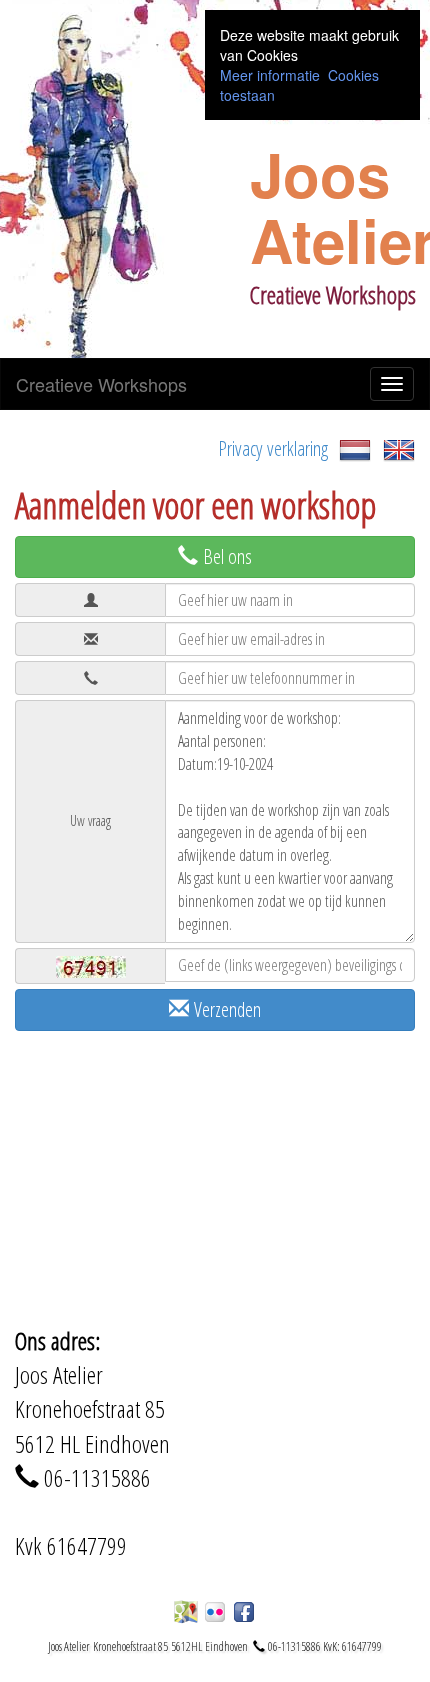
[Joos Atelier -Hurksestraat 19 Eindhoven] (186, 1612)
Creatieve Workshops (101, 384)
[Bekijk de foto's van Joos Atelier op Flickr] (215, 1612)
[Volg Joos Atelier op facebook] (244, 1612)
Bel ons (225, 556)
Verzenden (225, 1009)
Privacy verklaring (273, 448)
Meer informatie (270, 75)
